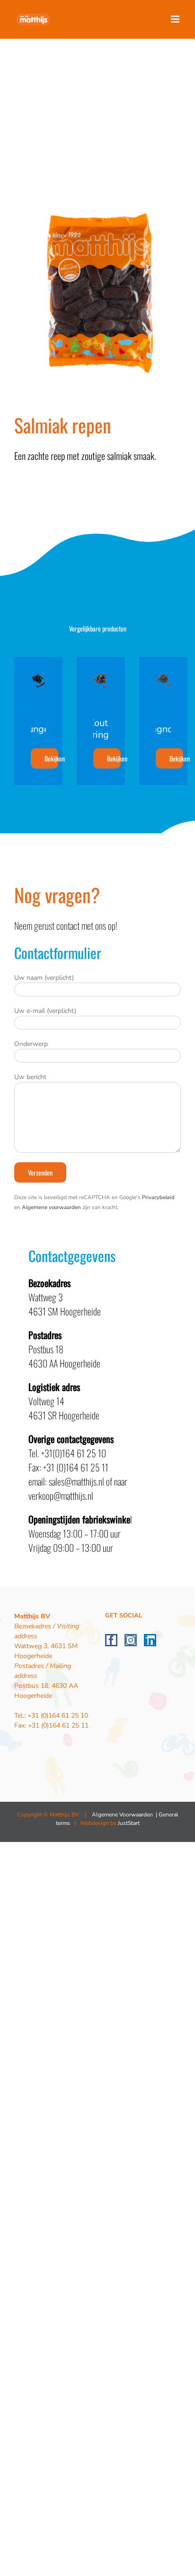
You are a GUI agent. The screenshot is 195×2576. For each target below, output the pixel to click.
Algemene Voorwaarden (122, 1815)
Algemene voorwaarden (51, 1207)
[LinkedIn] (150, 1640)
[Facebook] (111, 1640)
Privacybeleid (158, 1197)
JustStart (129, 1823)
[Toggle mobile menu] (176, 19)
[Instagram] (131, 1640)
